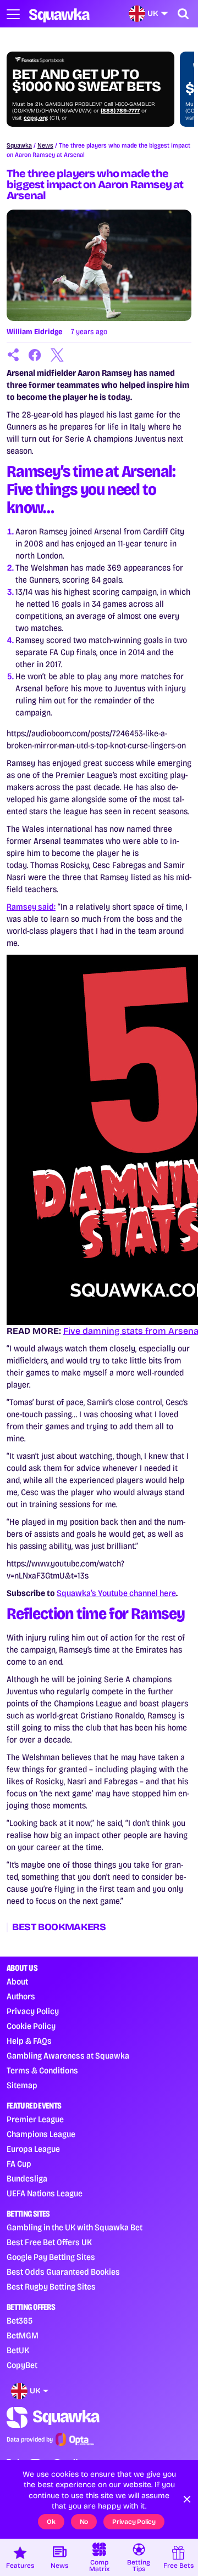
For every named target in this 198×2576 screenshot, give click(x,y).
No (84, 2522)
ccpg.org (36, 118)
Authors (21, 1996)
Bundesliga (27, 2178)
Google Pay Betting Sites (51, 2257)
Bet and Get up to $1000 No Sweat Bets (86, 81)
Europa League (33, 2149)
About (17, 1982)
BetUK (18, 2350)
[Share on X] (57, 355)
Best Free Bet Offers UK (49, 2242)
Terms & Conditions (42, 2070)
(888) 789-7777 (120, 111)
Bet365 (20, 2321)
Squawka (19, 145)
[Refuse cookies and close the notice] (187, 2499)
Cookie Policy (31, 2026)
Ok (51, 2522)
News (45, 145)
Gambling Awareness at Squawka (68, 2056)
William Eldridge (34, 332)
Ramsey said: (31, 907)
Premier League (35, 2119)
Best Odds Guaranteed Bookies (63, 2272)
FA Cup (19, 2164)
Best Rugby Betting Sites (51, 2287)
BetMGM (23, 2335)
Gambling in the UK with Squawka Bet (75, 2227)
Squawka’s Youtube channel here (116, 1593)
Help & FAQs (29, 2041)
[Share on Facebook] (35, 355)
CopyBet (22, 2365)
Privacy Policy (33, 2011)
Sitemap (22, 2085)
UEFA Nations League (45, 2193)
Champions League (41, 2134)
